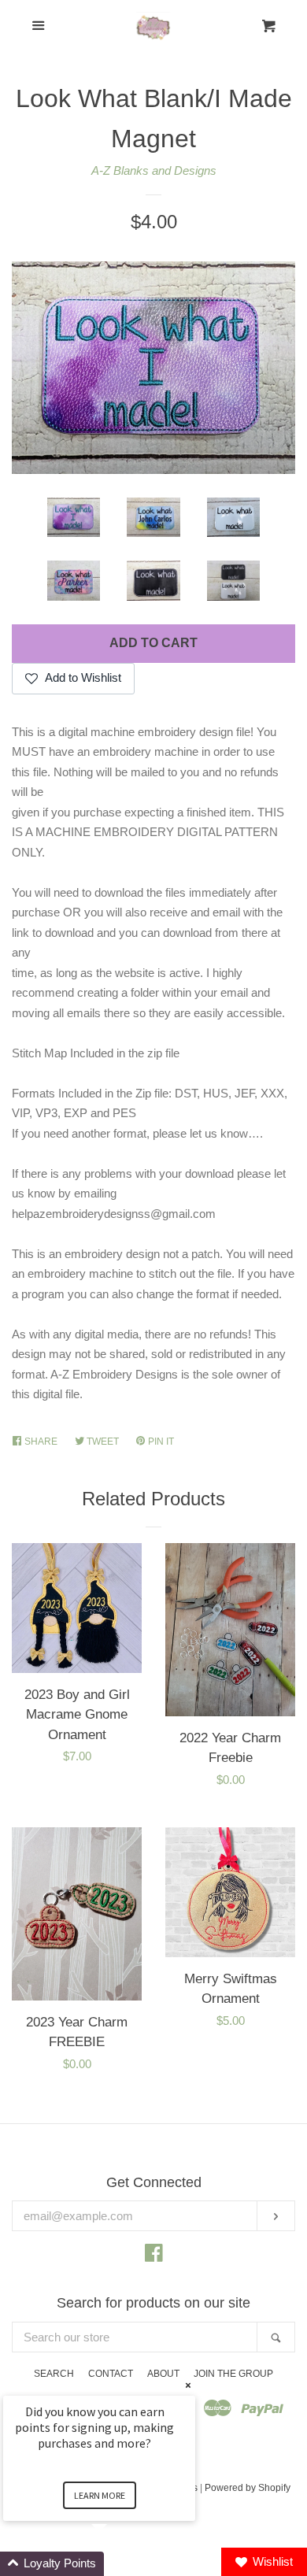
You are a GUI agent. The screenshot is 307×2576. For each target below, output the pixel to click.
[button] (118, 2564)
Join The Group (233, 2374)
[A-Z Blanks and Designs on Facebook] (154, 2256)
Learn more (100, 2495)
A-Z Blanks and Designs (154, 170)
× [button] (188, 2385)
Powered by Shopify (248, 2488)
